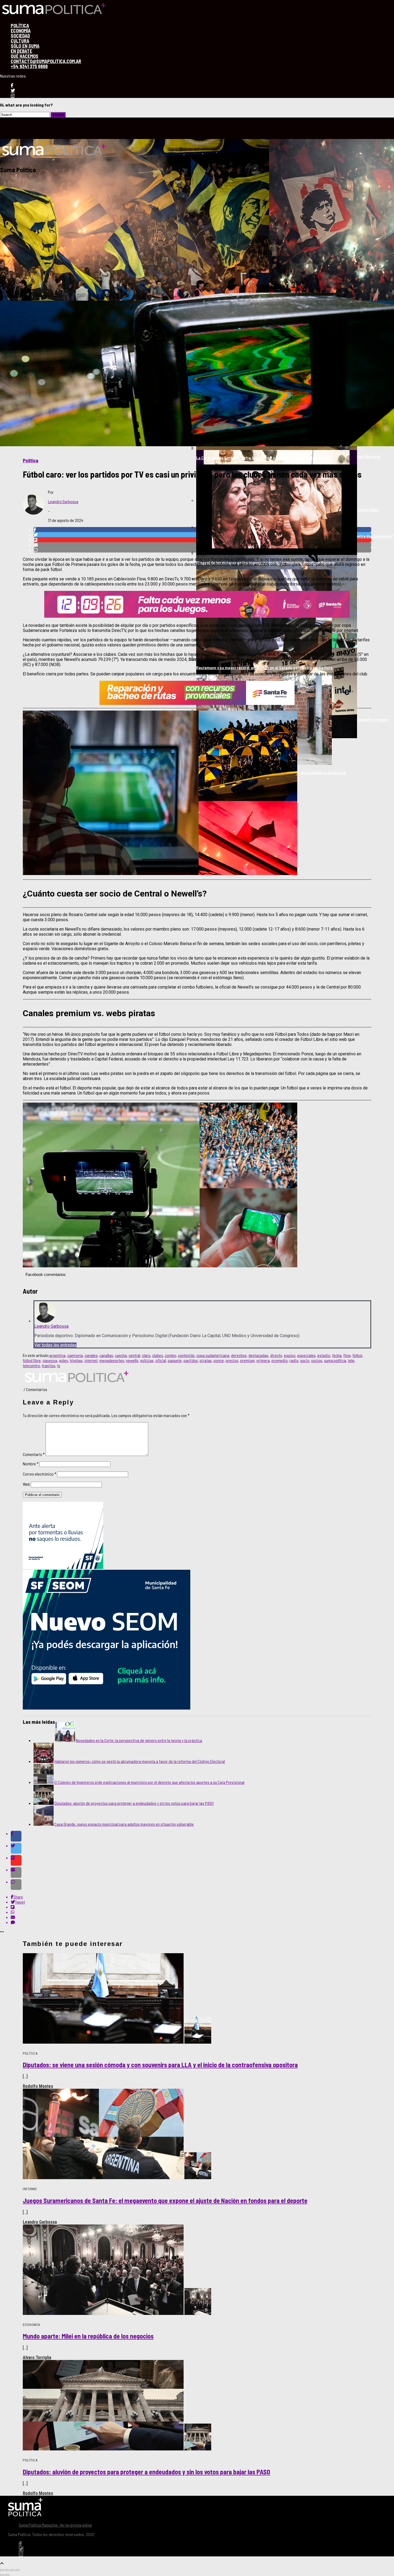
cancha (121, 1355)
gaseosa (50, 1360)
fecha (337, 1355)
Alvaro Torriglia (37, 2357)
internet (91, 1360)
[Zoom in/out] (17, 2570)
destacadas (258, 1355)
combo (170, 1355)
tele (351, 1360)
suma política (335, 1360)
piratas (206, 1360)
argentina (57, 1355)
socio (305, 1360)
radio (294, 1360)
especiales (306, 1355)
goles (64, 1360)
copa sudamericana (213, 1355)
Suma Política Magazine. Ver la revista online (55, 2525)
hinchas (76, 1360)
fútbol (357, 1355)
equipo (290, 1355)
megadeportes (112, 1360)
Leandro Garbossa (63, 501)
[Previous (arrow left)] (2, 2575)
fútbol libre (32, 1360)
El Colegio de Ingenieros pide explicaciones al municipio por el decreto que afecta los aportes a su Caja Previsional (149, 1782)
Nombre (31, 1464)
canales (91, 1355)
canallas (106, 1355)
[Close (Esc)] (2, 2570)
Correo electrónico (40, 1474)
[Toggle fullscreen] (12, 2570)
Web (26, 1484)
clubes (158, 1355)
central (134, 1355)
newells (132, 1360)
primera (263, 1360)
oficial (161, 1360)
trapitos (49, 1365)
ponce (219, 1360)
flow (347, 1355)
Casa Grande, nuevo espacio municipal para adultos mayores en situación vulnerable (124, 1824)
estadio (324, 1355)
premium (247, 1360)
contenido (186, 1355)
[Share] (7, 2570)
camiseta (75, 1355)
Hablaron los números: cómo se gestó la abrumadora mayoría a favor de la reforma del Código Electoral (140, 1761)
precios (232, 1360)
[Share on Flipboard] (202, 1860)
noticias (147, 1360)
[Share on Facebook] (202, 1836)
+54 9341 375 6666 (29, 66)
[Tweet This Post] (202, 1848)
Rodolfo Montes (38, 2086)
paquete (175, 1360)
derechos (239, 1355)
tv (59, 1365)
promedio (280, 1360)
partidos (191, 1360)
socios (317, 1360)
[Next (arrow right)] (7, 2575)
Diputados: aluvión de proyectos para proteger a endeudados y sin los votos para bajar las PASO (134, 1803)
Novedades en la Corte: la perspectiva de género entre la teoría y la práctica (139, 1740)
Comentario (34, 1454)
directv (276, 1355)
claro (146, 1355)
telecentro (31, 1365)
